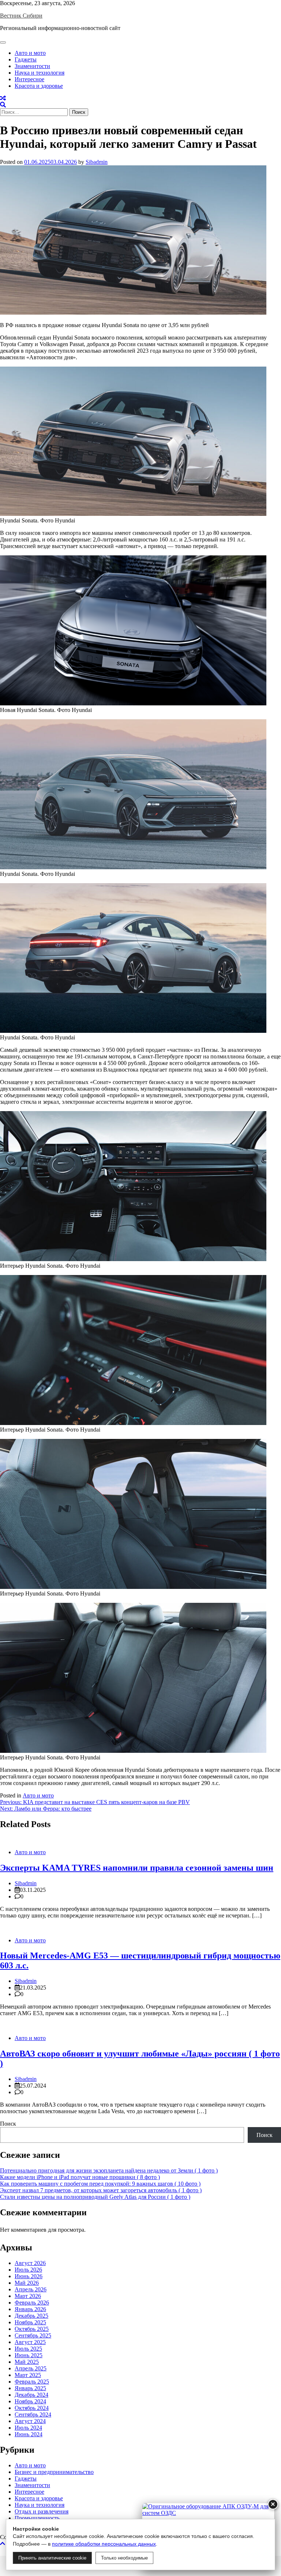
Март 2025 (28, 2375)
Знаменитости (32, 66)
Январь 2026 (30, 2309)
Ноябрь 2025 (30, 2322)
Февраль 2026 (32, 2303)
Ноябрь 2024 (30, 2401)
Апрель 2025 (31, 2368)
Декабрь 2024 (31, 2395)
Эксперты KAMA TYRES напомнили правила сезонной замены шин (137, 1868)
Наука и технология (40, 73)
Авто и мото (30, 53)
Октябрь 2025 (32, 2329)
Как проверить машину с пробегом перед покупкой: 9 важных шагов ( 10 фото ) (100, 2184)
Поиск (8, 2124)
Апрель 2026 (31, 2289)
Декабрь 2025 (31, 2316)
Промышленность (37, 2518)
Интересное (29, 79)
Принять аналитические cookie (52, 2558)
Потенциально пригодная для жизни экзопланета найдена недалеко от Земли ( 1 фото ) (109, 2170)
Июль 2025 (28, 2349)
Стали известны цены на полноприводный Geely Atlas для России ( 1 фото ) (95, 2197)
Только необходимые (124, 2558)
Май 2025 (27, 2362)
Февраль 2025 (32, 2382)
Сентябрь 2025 (33, 2335)
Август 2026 (30, 2263)
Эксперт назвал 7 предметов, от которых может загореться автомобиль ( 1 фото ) (101, 2190)
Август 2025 (30, 2342)
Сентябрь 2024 (33, 2414)
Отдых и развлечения (42, 2511)
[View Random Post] (3, 98)
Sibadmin (97, 162)
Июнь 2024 (29, 2434)
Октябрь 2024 (32, 2408)
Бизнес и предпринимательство (54, 2472)
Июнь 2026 (29, 2276)
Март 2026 (28, 2296)
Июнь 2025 (29, 2355)
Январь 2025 (30, 2388)
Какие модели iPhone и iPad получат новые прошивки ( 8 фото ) (80, 2177)
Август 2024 (30, 2421)
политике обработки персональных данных (104, 2544)
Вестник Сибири (21, 16)
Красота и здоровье (39, 86)
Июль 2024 (28, 2428)
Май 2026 (27, 2283)
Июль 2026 (28, 2270)
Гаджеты (26, 59)
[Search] (3, 105)
